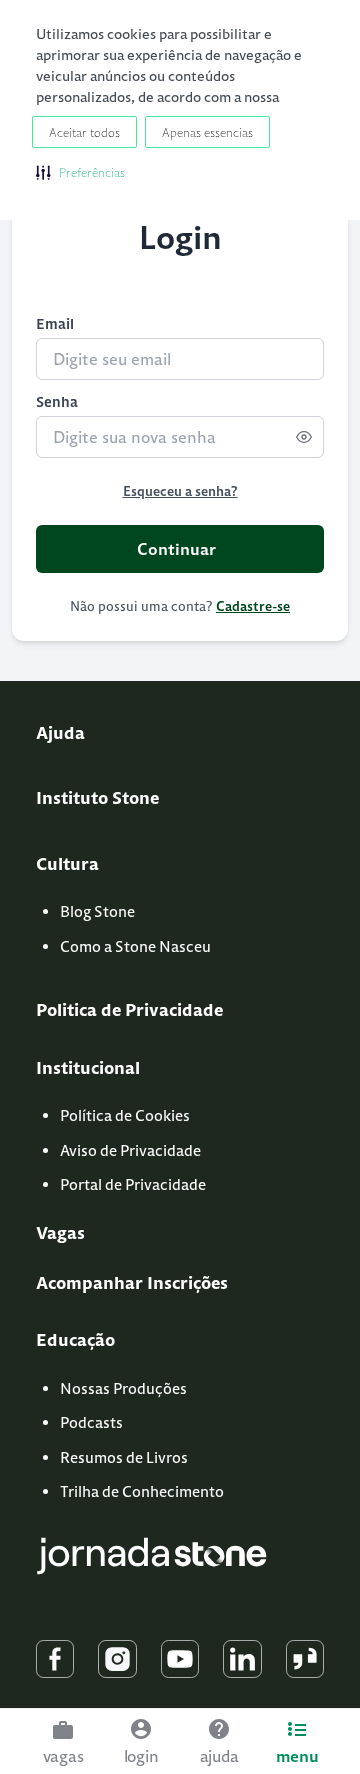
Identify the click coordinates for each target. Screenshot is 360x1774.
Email (55, 324)
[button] (80, 172)
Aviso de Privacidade (130, 1150)
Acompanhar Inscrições (132, 1283)
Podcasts (91, 1422)
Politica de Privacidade (129, 1010)
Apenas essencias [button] (207, 132)
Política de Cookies (125, 1115)
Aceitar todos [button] (84, 132)
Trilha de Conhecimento (142, 1491)
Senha (57, 402)
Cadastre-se (253, 606)
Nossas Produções (123, 1388)
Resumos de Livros (124, 1457)
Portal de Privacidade (133, 1184)
